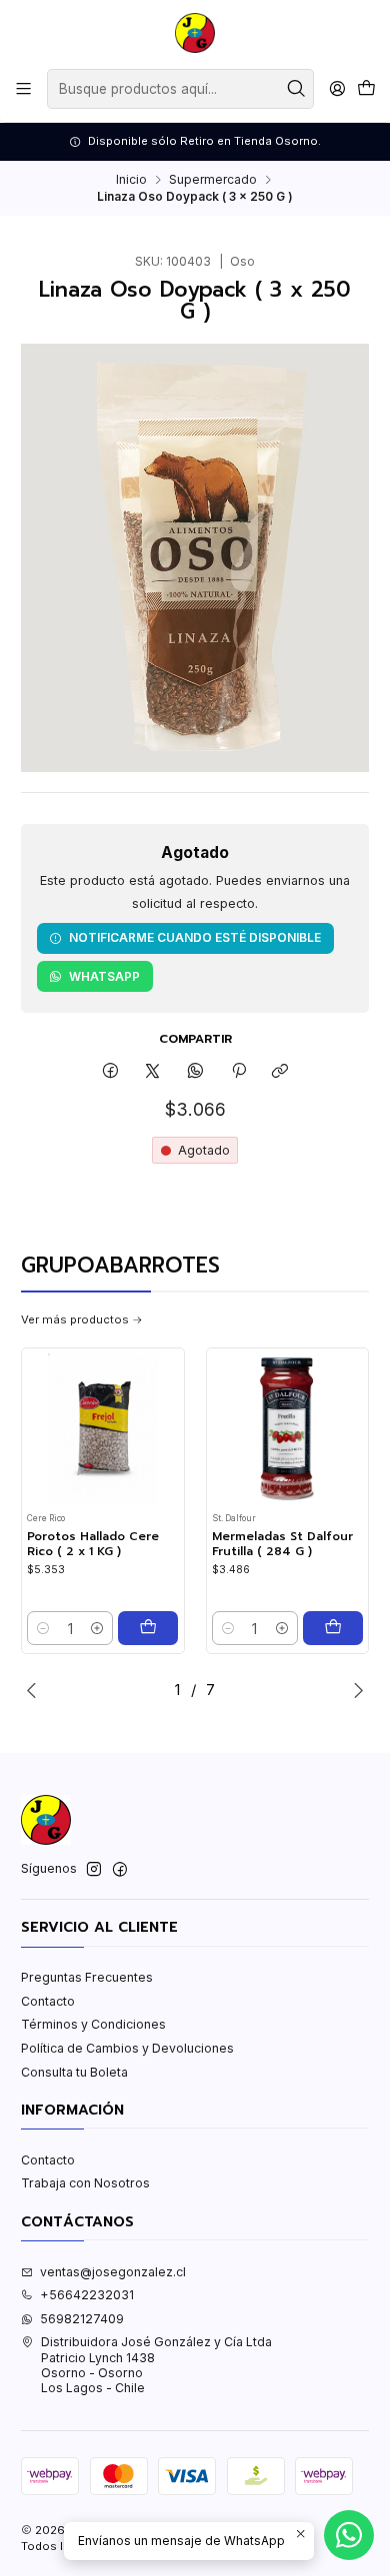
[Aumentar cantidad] (97, 1628)
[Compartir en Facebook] (111, 1072)
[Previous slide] (36, 1690)
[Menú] (24, 89)
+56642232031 (87, 2295)
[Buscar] (297, 89)
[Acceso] (337, 89)
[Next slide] (354, 1690)
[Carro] (366, 89)
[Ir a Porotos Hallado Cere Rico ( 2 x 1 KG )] (102, 1429)
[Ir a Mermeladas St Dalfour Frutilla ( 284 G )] (287, 1429)
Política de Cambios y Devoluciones (127, 2048)
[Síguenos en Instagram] (94, 1870)
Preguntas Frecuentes (87, 1977)
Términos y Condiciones (93, 2024)
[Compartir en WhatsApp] (196, 1072)
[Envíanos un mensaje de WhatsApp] (349, 2535)
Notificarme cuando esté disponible (195, 937)
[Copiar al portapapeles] (280, 1072)
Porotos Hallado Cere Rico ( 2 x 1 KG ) (93, 1544)
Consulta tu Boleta (74, 2072)
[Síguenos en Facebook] (120, 1870)
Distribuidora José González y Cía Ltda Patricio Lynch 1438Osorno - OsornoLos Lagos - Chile (156, 2365)
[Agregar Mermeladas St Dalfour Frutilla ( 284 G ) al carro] (333, 1628)
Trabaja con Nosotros (85, 2183)
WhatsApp (104, 976)
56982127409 (82, 2319)
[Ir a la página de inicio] (195, 33)
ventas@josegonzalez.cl (113, 2272)
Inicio (131, 180)
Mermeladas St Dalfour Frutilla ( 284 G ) (282, 1544)
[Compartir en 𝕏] (153, 1072)
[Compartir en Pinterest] (238, 1072)
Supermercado (213, 180)
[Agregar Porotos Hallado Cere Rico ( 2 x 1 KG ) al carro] (148, 1628)
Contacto (48, 2001)
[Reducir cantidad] (43, 1628)
